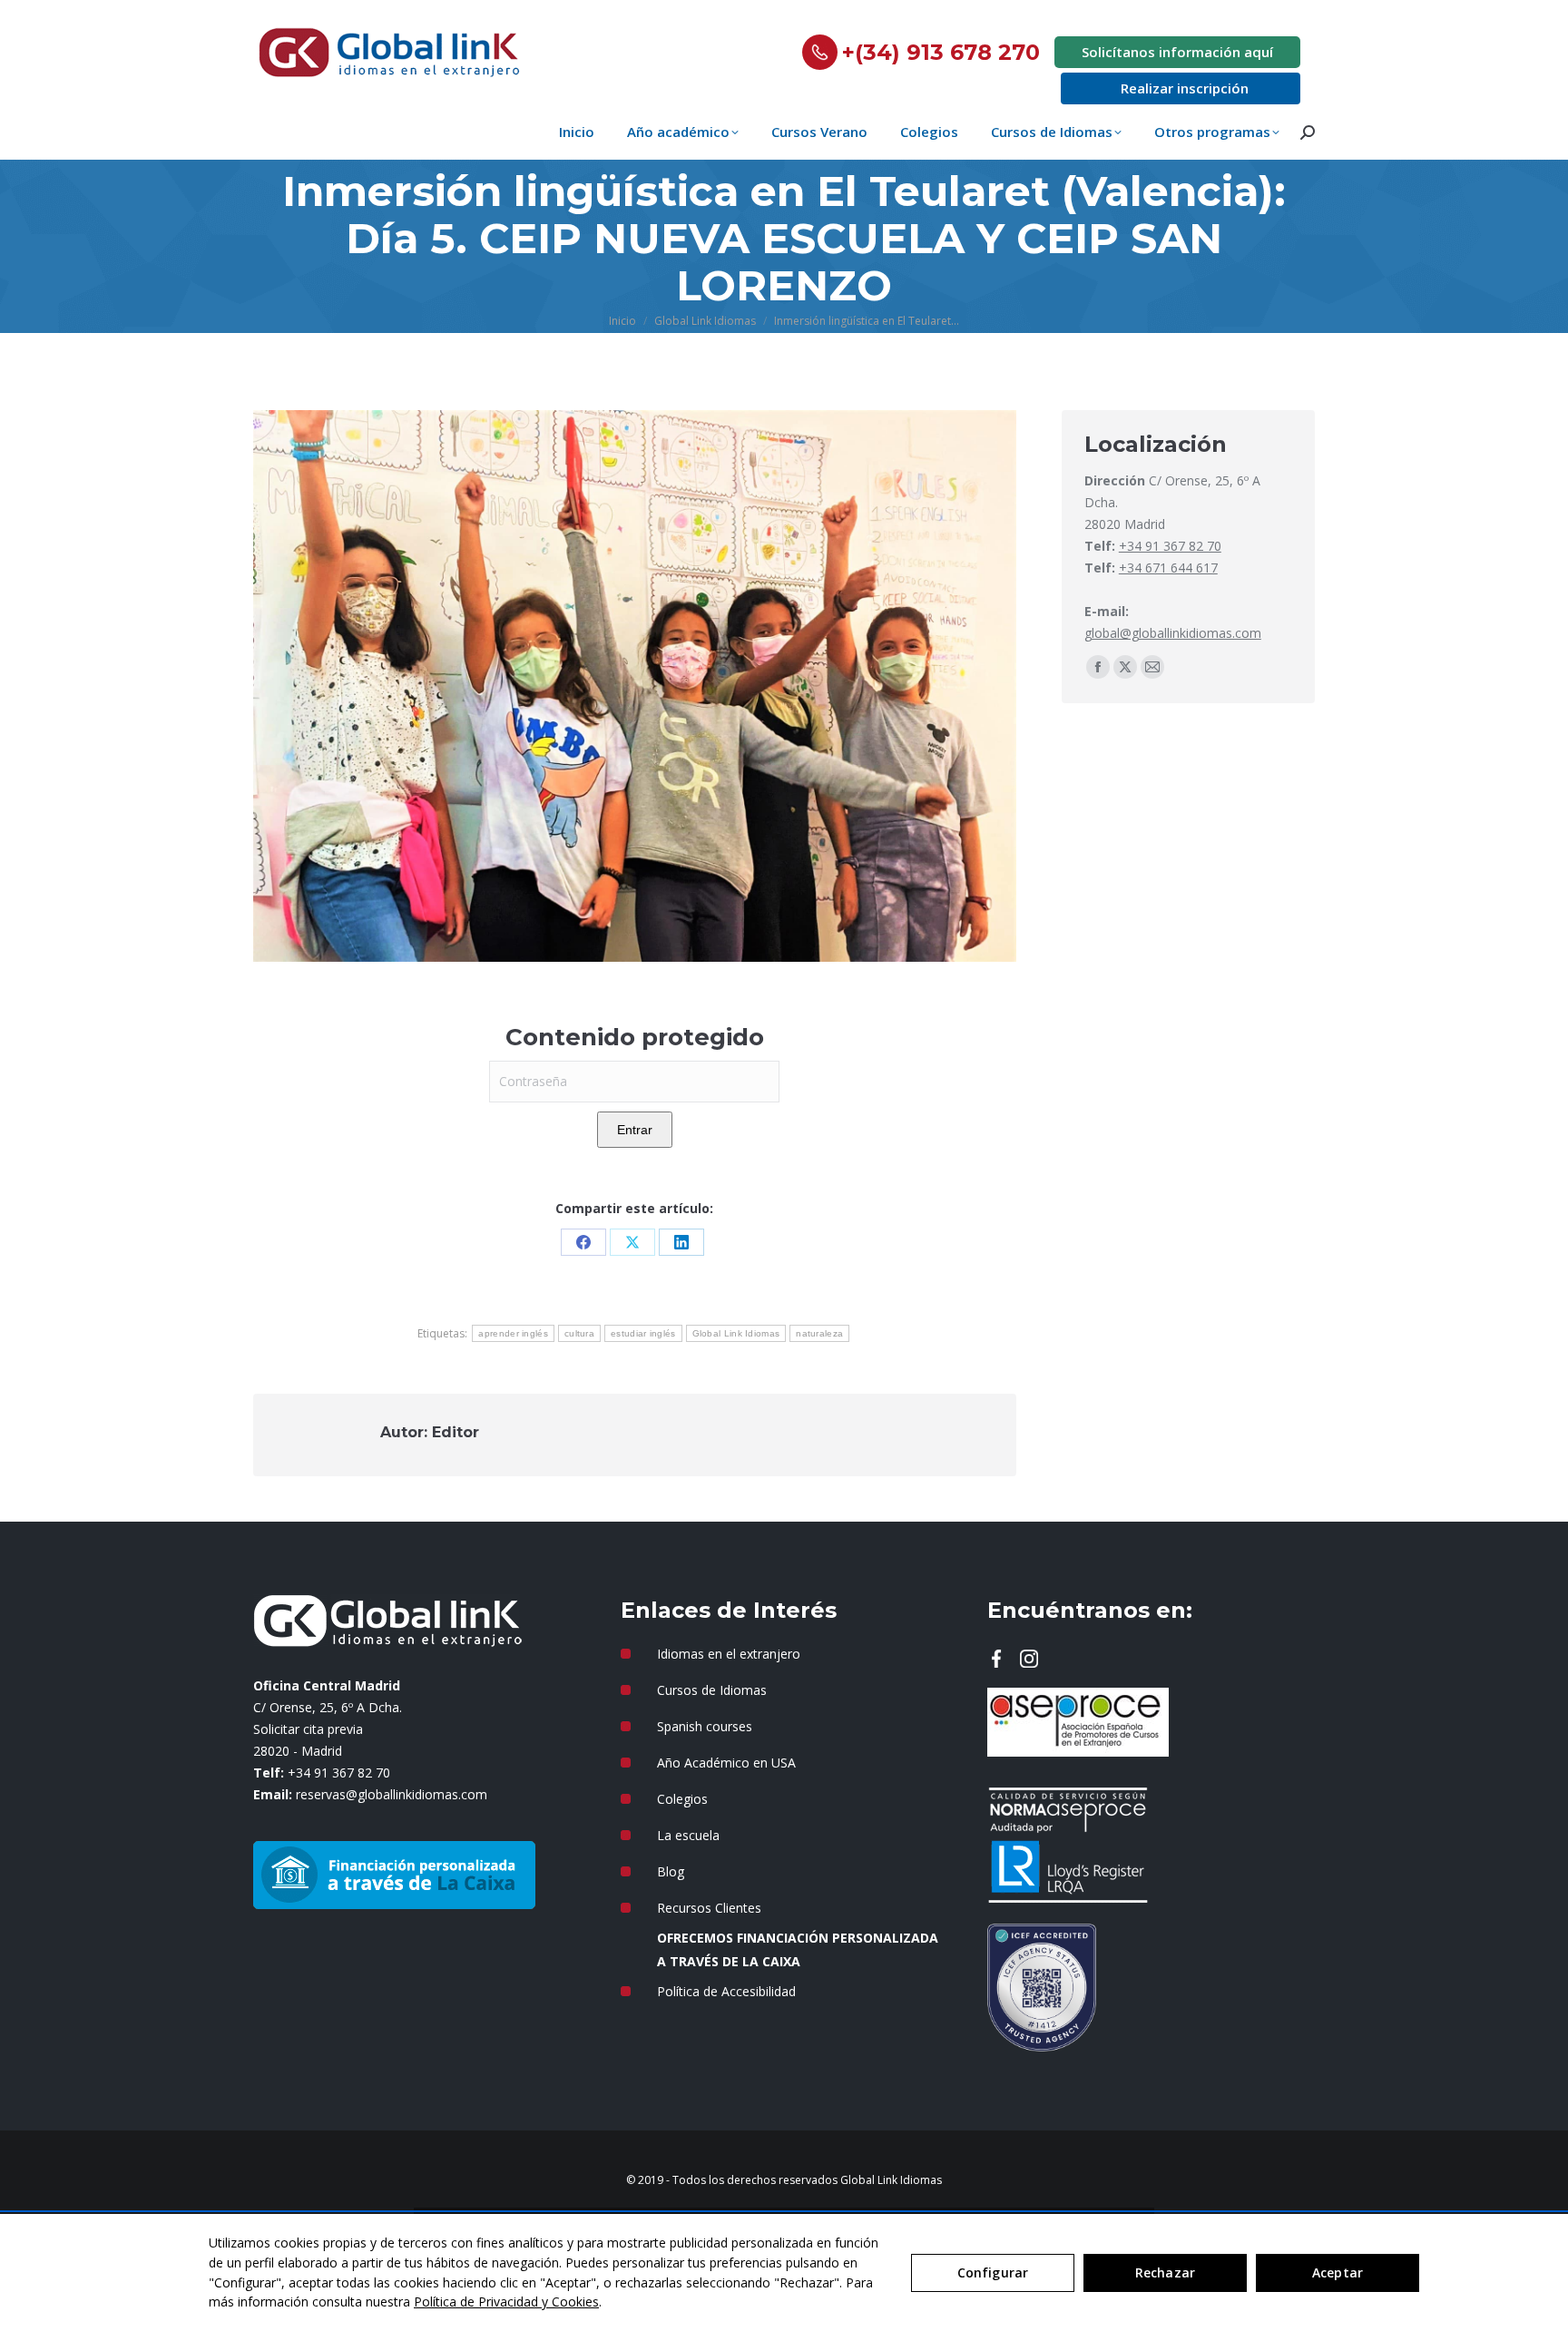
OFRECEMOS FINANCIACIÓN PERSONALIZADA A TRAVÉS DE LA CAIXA (798, 1949)
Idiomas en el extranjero (729, 1654)
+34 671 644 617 (1168, 568)
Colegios (682, 1799)
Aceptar (1338, 2272)
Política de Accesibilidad (726, 1991)
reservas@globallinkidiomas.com (392, 1794)
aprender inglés (513, 1333)
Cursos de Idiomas (712, 1690)
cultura (579, 1333)
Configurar (993, 2272)
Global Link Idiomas (736, 1333)
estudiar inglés (643, 1333)
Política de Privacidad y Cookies (506, 2302)
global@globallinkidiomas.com (1173, 633)
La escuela (688, 1835)
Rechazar (1165, 2272)
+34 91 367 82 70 (1170, 546)
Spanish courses (705, 1726)
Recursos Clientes (709, 1908)
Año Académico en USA (726, 1763)
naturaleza (819, 1333)
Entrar (635, 1130)
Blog (671, 1871)
